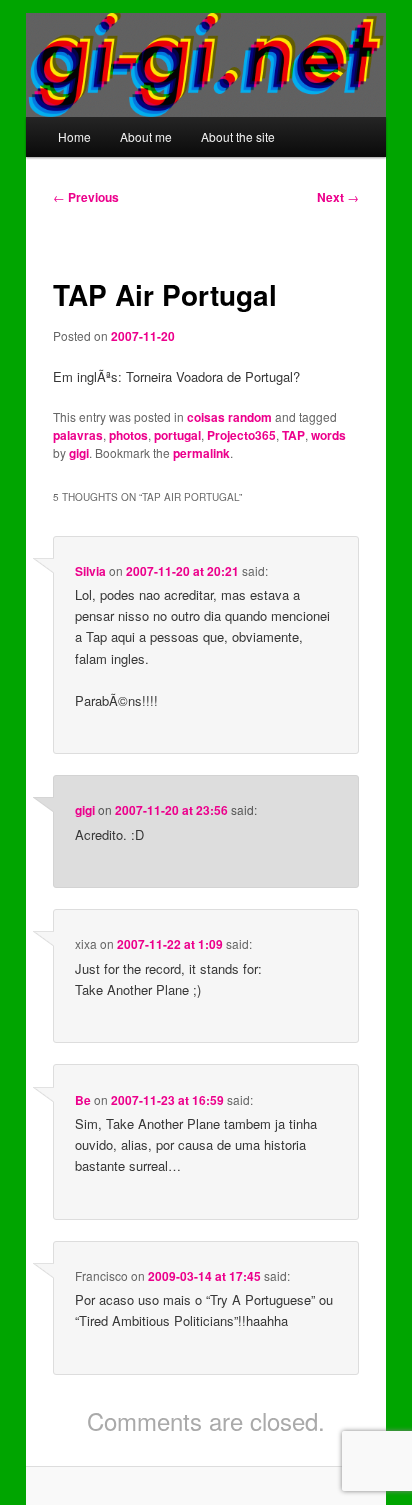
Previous (86, 197)
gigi (79, 453)
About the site (238, 136)
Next (338, 197)
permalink (201, 453)
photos (128, 435)
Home (74, 136)
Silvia (90, 571)
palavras (78, 435)
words (328, 435)
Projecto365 (241, 435)
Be (83, 1100)
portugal (177, 435)
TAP (293, 435)
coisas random (229, 417)
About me (146, 136)
